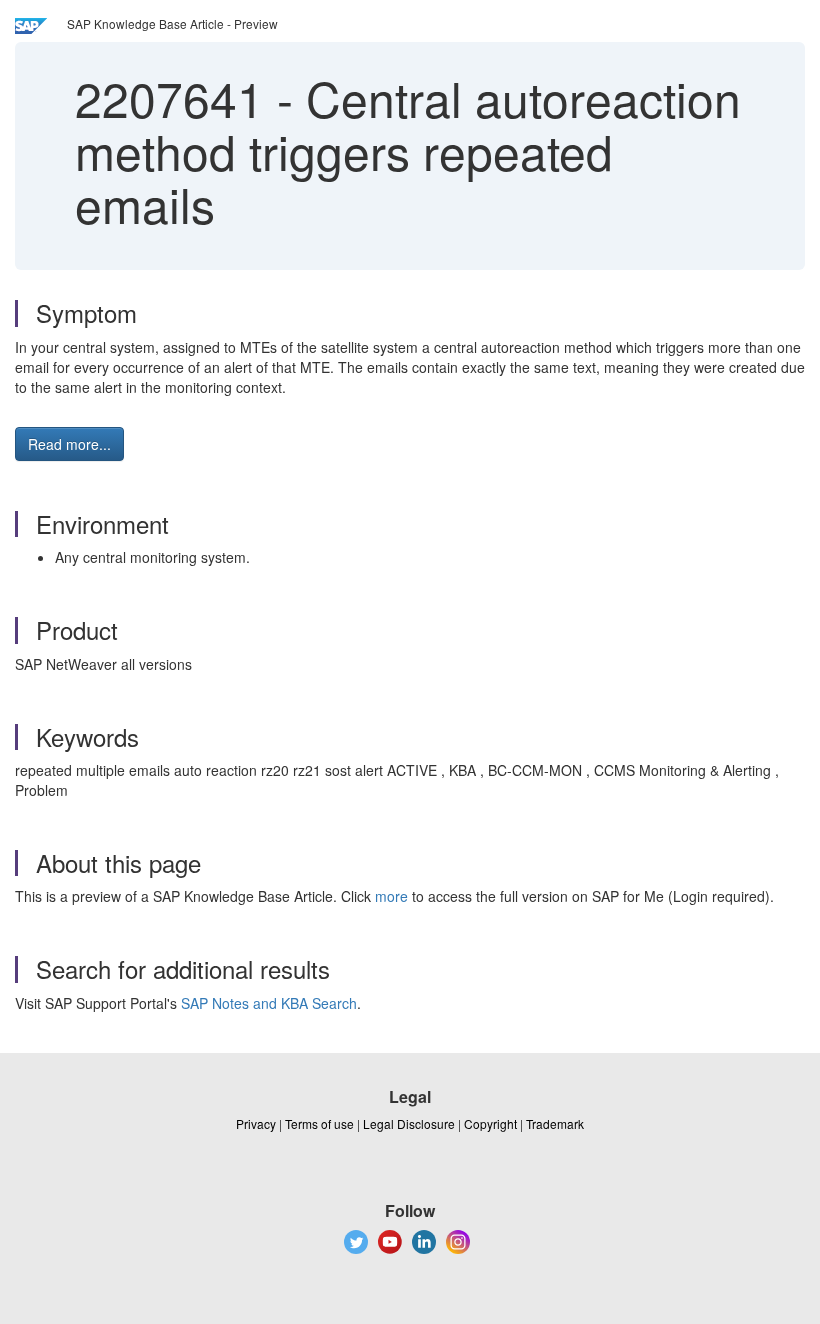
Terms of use (319, 1123)
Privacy (256, 1123)
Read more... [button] (69, 444)
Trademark (555, 1123)
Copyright (490, 1123)
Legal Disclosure (409, 1123)
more (391, 896)
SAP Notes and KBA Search (269, 1003)
